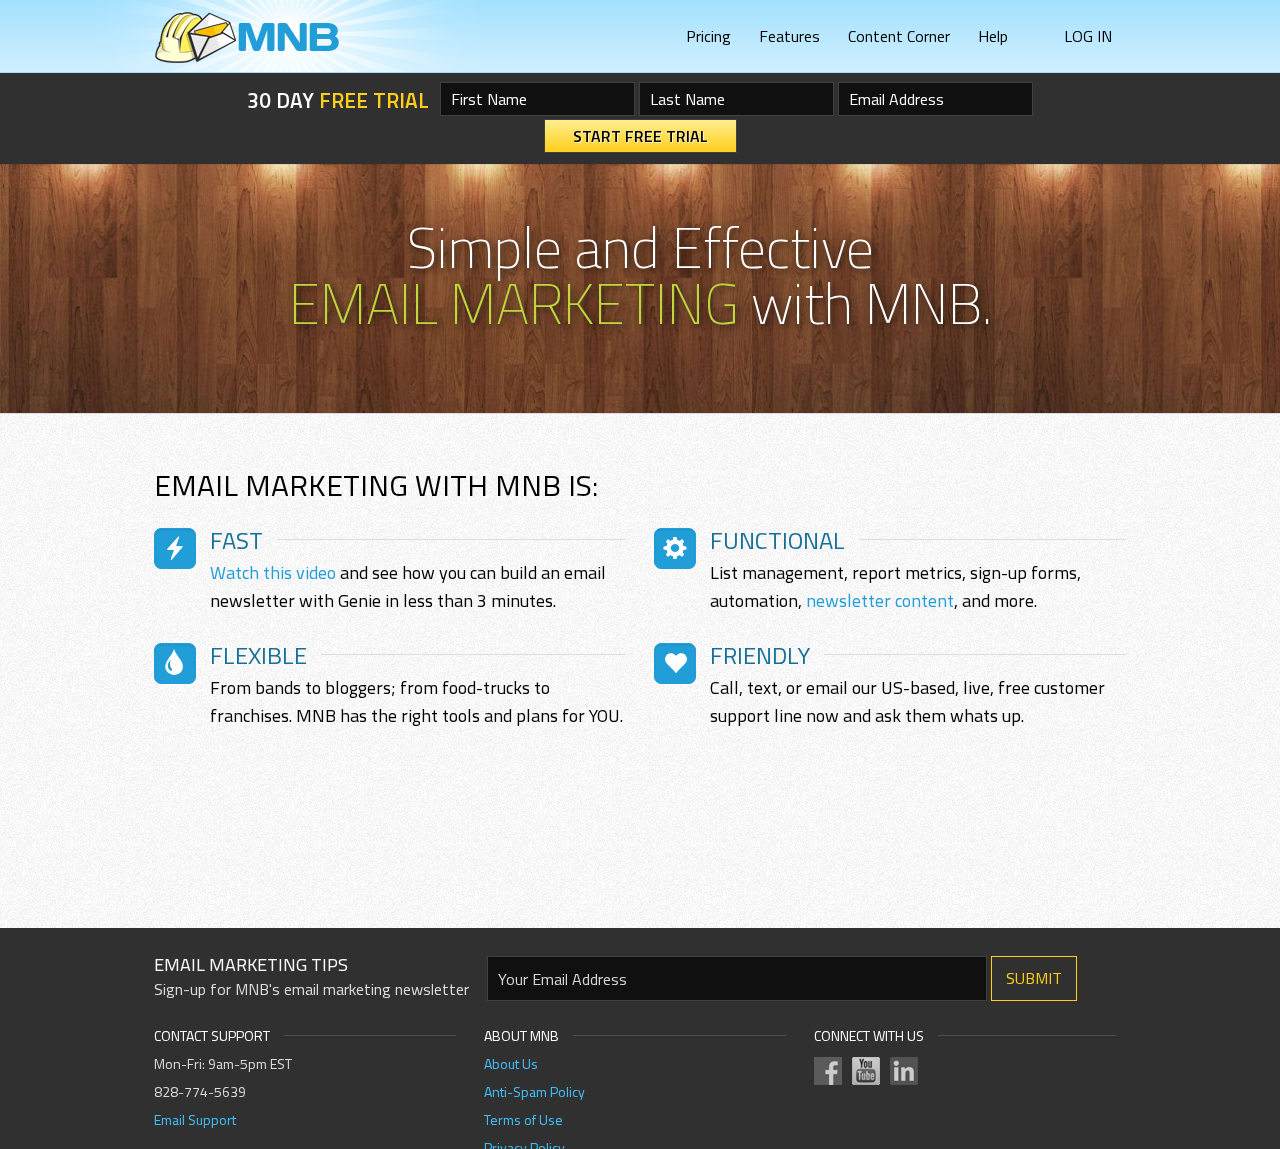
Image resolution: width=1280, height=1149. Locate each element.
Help (993, 36)
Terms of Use (523, 1119)
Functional (777, 540)
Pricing (708, 36)
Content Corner (899, 36)
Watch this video (273, 572)
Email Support (195, 1119)
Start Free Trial (640, 136)
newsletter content (880, 600)
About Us (511, 1063)
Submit (1034, 978)
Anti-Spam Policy (534, 1091)
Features (789, 36)
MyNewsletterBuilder (247, 37)
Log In (1088, 36)
